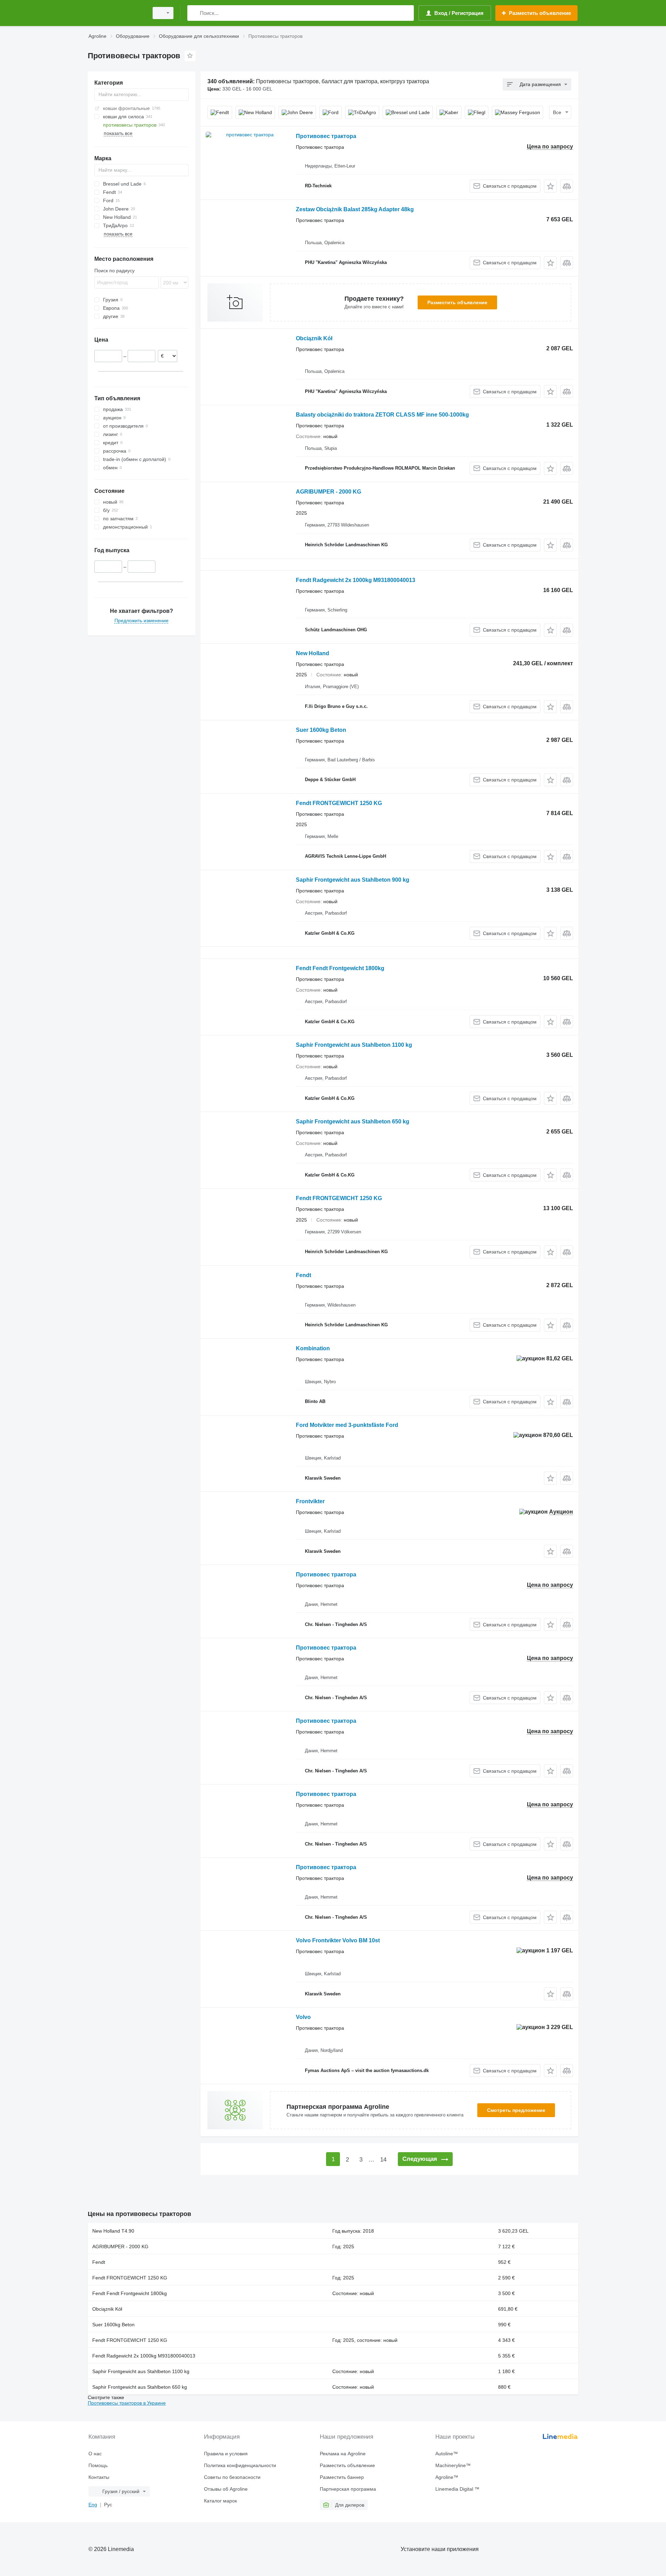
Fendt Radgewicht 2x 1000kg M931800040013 (356, 580)
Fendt (304, 1275)
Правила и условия (226, 2454)
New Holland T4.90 (113, 2231)
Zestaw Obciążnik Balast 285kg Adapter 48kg (355, 209)
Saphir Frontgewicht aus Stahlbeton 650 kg (353, 1122)
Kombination (313, 1348)
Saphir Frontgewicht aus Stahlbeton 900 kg (353, 880)
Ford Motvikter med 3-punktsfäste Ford (347, 1425)
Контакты (99, 2477)
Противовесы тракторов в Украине (127, 2403)
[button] (550, 186)
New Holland (313, 653)
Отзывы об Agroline (226, 2489)
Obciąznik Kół (314, 338)
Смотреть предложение (516, 2110)
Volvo (303, 2017)
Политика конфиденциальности (240, 2465)
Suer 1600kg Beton (321, 730)
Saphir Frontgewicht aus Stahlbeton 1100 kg (354, 1045)
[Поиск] (194, 13)
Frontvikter (310, 1501)
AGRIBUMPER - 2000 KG (328, 492)
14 (383, 2160)
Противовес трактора (326, 136)
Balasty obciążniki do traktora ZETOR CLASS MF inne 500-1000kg (382, 415)
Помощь (98, 2465)
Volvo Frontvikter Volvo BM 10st (338, 1940)
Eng (93, 2505)
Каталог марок (220, 2501)
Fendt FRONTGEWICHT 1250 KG (339, 803)
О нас (95, 2454)
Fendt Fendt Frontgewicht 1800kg (340, 968)
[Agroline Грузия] (116, 13)
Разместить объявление (457, 302)
